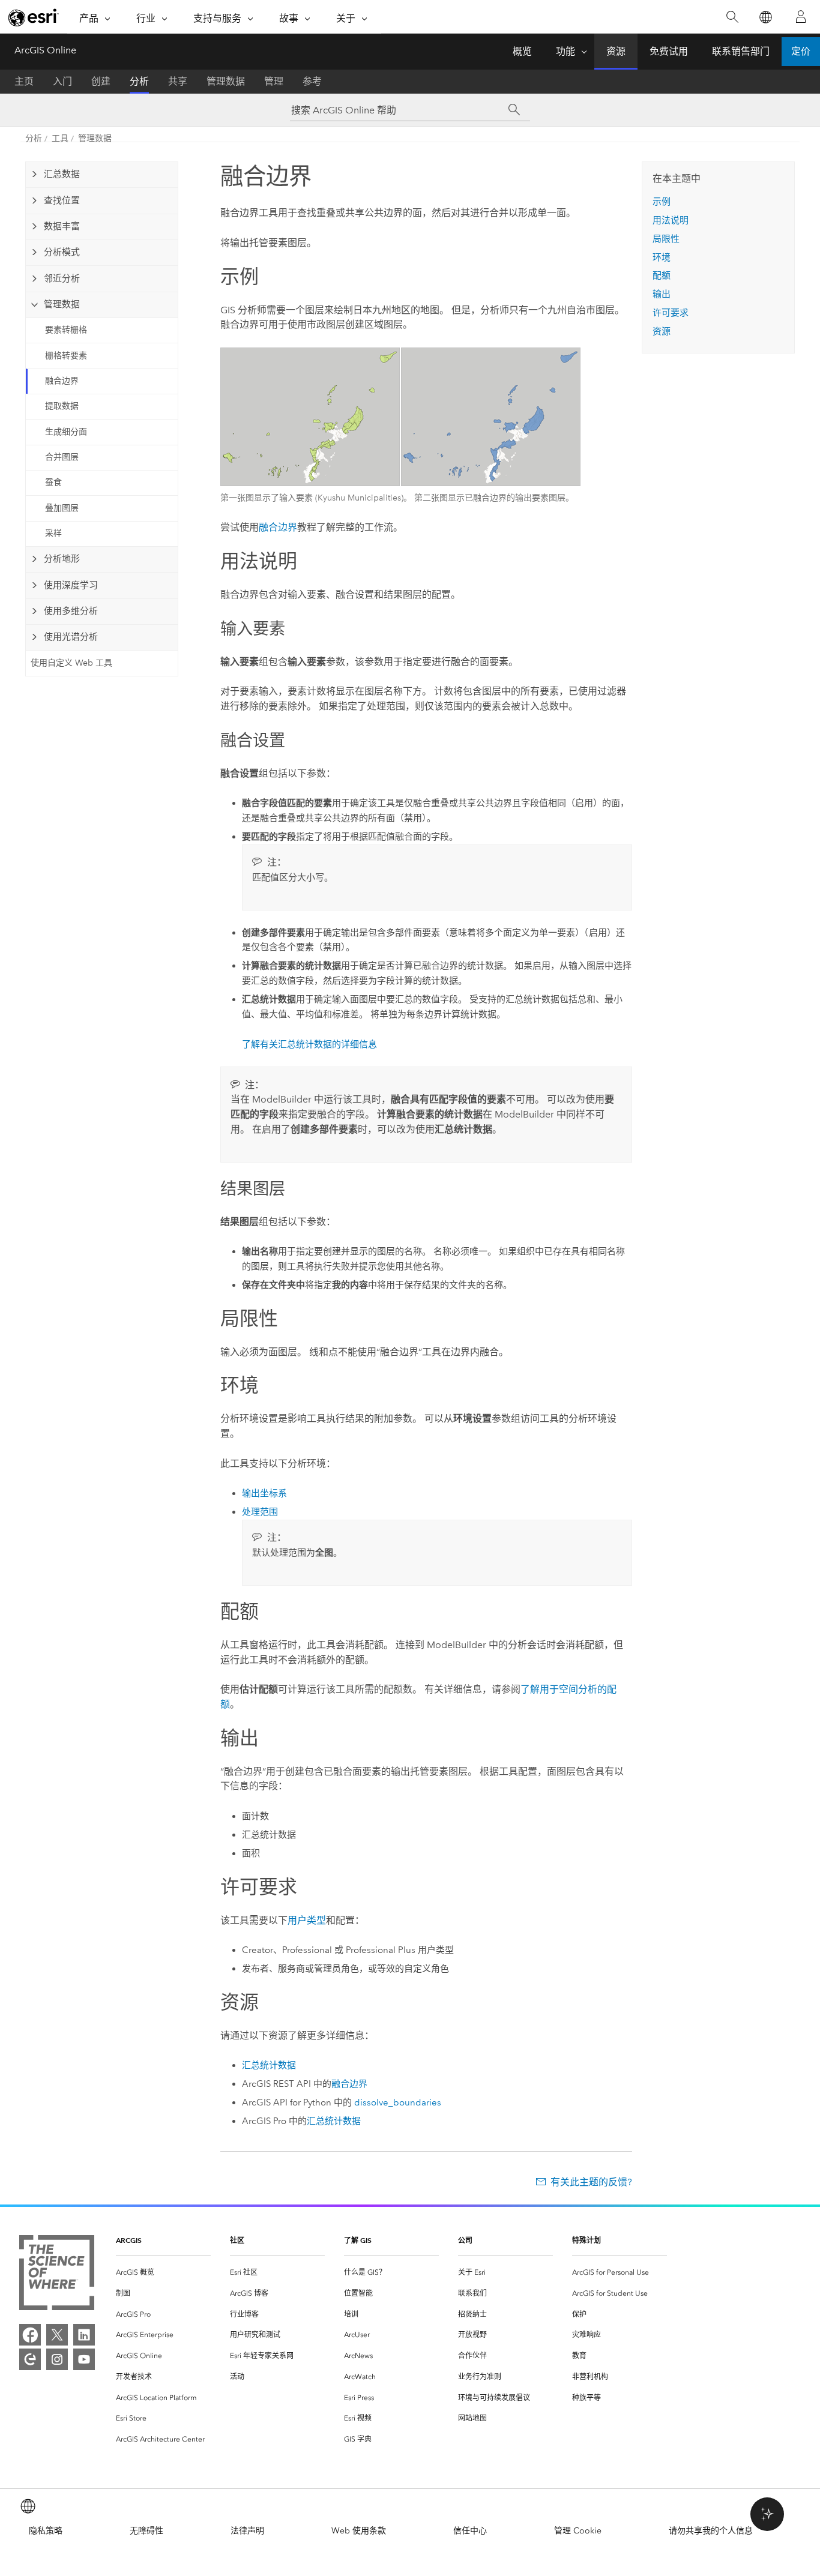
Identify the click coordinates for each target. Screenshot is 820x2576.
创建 (101, 81)
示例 (662, 202)
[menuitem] (163, 2273)
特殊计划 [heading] (586, 2240)
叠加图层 (62, 508)
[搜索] (732, 17)
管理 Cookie (578, 2531)
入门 (62, 81)
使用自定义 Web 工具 (71, 663)
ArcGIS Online (45, 50)
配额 (662, 275)
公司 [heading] (465, 2240)
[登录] (801, 17)
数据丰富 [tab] (62, 226)
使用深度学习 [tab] (71, 585)
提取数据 (62, 406)
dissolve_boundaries (398, 2102)
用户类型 (307, 1920)
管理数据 (226, 81)
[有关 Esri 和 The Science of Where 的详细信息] (57, 2275)
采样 (53, 533)
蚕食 (53, 482)
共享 (178, 81)
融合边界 (62, 381)
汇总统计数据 (269, 2065)
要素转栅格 (66, 330)
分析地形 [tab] (62, 559)
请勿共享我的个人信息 (711, 2531)
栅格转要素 (66, 356)
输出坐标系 (264, 1493)
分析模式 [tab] (62, 252)
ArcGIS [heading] (129, 2240)
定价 (801, 51)
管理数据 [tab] (62, 304)
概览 (522, 51)
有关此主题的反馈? (591, 2182)
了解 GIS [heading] (358, 2240)
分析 (139, 81)
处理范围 (260, 1512)
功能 (565, 51)
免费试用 (669, 51)
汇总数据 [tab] (62, 174)
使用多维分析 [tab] (71, 611)
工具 (60, 138)
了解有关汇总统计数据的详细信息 (309, 1044)
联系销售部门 (741, 51)
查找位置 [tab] (62, 200)
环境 (662, 257)
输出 (662, 294)
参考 (312, 81)
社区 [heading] (237, 2240)
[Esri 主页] (34, 17)
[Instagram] (57, 2359)
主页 (24, 81)
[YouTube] (84, 2359)
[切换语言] (765, 17)
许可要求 (671, 313)
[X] (57, 2335)
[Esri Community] (30, 2359)
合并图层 (62, 457)
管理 (274, 81)
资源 (616, 51)
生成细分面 (66, 432)
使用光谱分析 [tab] (71, 637)
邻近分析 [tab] (62, 278)
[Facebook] (30, 2335)
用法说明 (671, 220)
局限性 (666, 239)
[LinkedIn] (84, 2335)
